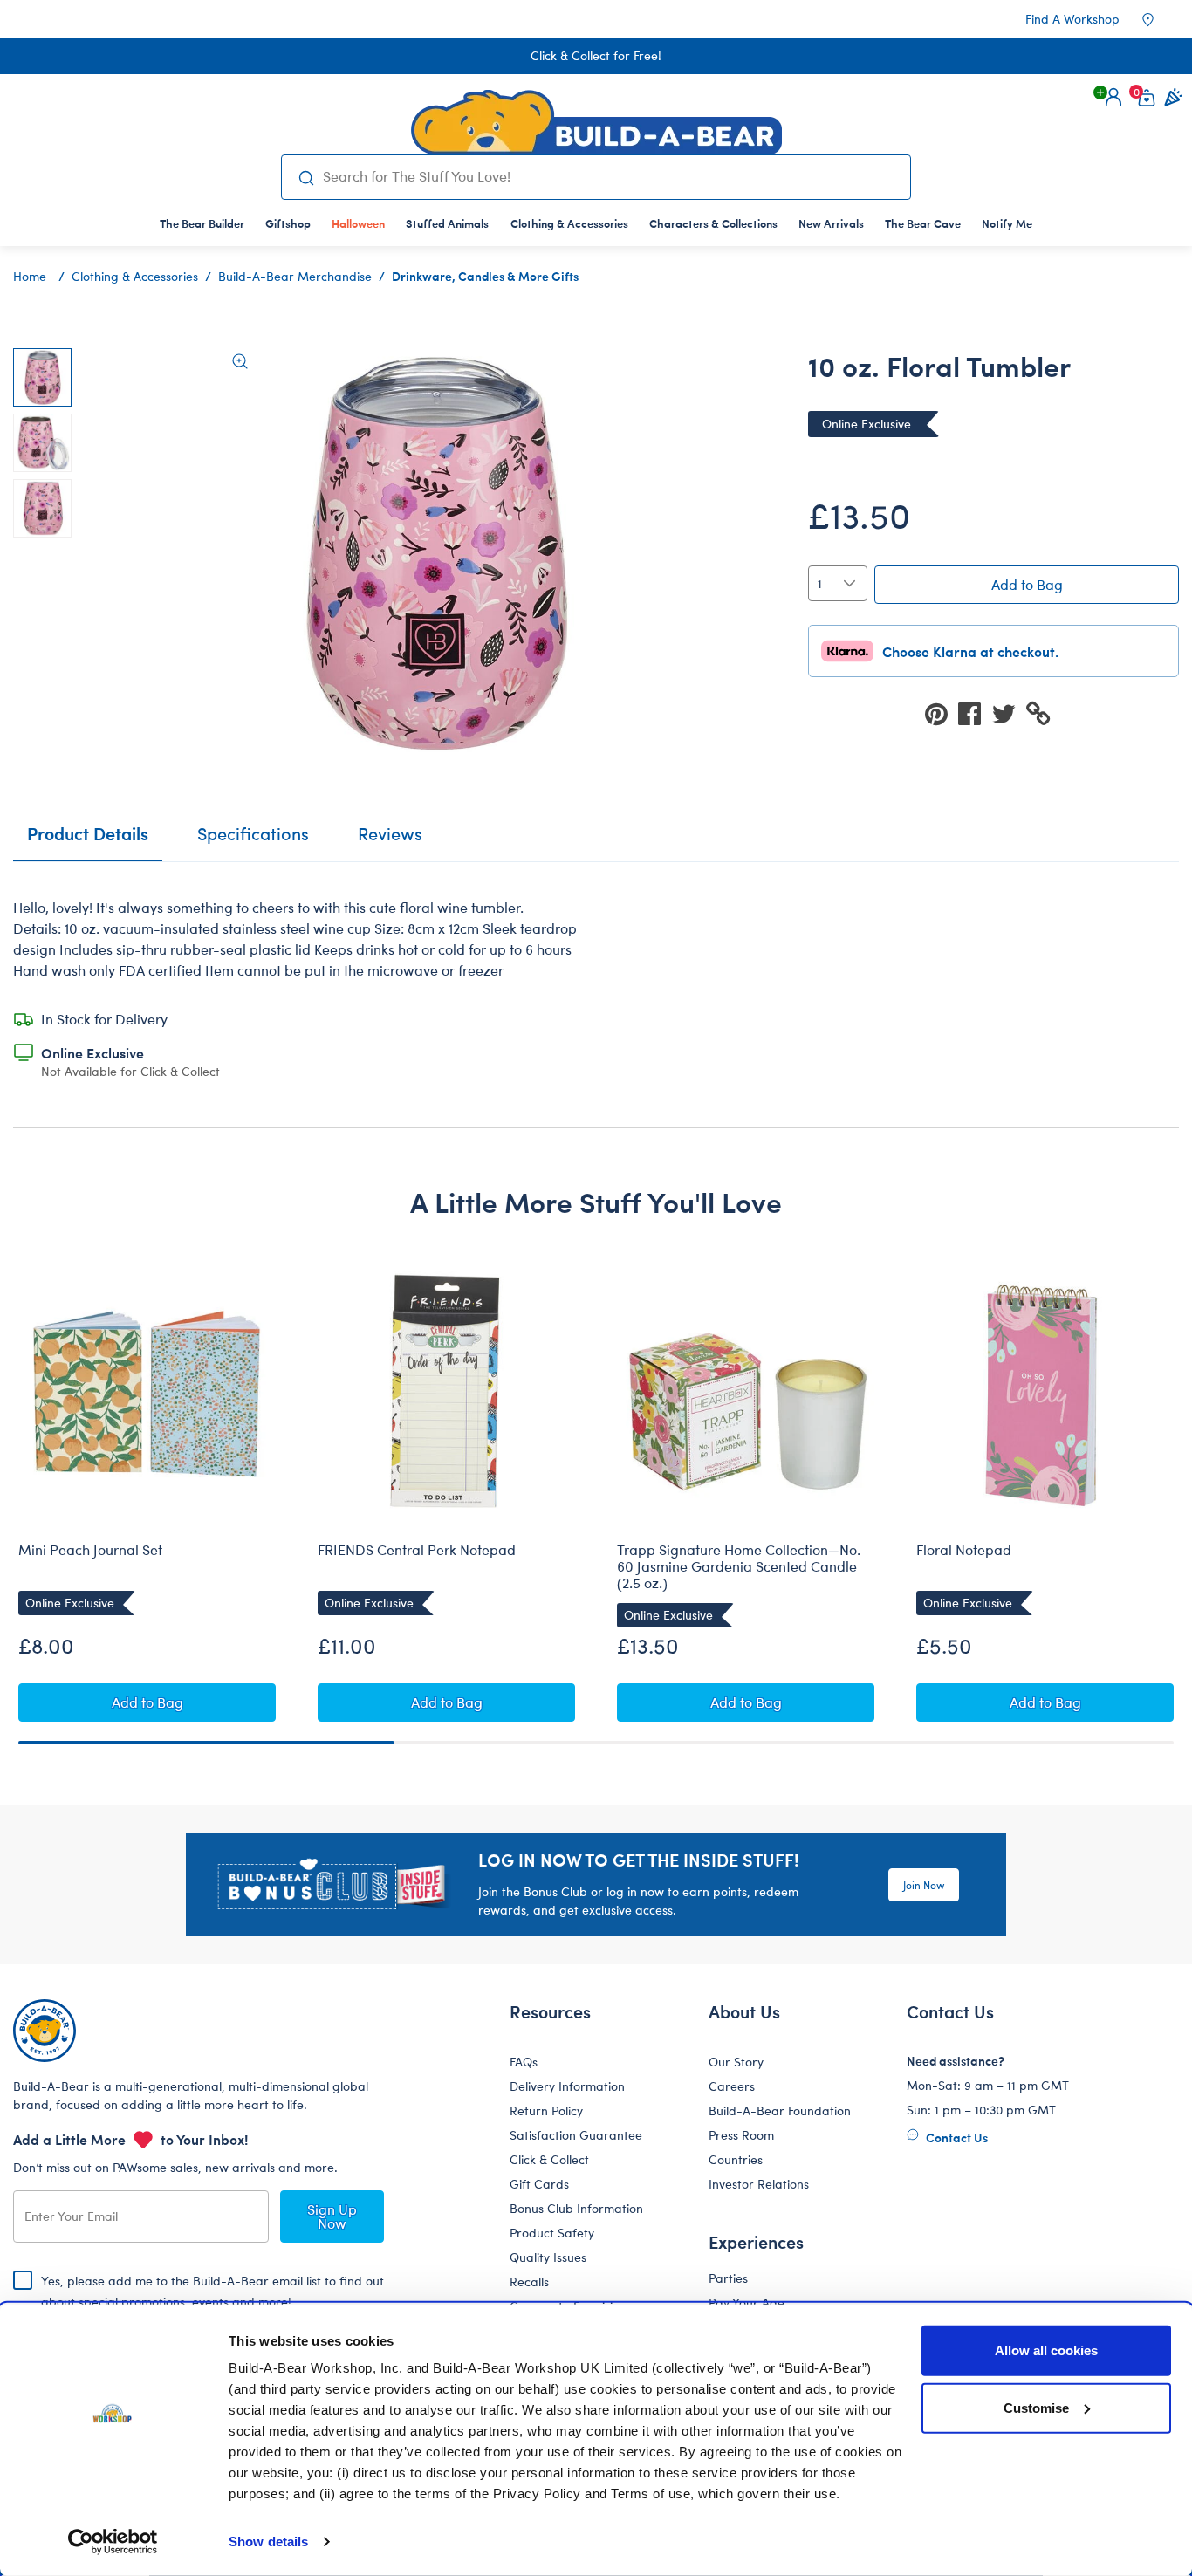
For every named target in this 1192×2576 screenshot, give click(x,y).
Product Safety (552, 2233)
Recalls (529, 2281)
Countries (736, 2159)
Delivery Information (567, 2086)
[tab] (253, 841)
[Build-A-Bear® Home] (596, 122)
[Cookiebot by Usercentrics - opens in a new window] (113, 2542)
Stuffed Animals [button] (447, 223)
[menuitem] (202, 223)
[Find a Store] (1160, 19)
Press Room (741, 2135)
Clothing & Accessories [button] (569, 223)
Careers (732, 2086)
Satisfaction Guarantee (576, 2135)
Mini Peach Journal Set (90, 1550)
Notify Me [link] (1007, 223)
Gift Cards (539, 2184)
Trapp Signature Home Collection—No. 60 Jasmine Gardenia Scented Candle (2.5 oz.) (739, 1566)
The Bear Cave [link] (923, 223)
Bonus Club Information (576, 2208)
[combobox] (610, 176)
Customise (1036, 2407)
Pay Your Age (747, 2302)
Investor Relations (759, 2184)
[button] (1113, 97)
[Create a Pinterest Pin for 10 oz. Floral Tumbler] (942, 713)
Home (30, 276)
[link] (358, 223)
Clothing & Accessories (135, 276)
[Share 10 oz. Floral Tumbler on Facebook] (975, 713)
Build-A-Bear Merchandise (295, 276)
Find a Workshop (1072, 19)
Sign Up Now (332, 2216)
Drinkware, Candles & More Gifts (485, 276)
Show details (268, 2542)
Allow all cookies (1046, 2350)
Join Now (924, 1885)
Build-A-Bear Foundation (780, 2110)
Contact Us (956, 2137)
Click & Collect (549, 2159)
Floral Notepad (964, 1550)
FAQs (524, 2062)
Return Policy (546, 2110)
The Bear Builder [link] (202, 223)
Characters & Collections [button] (713, 223)
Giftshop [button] (288, 223)
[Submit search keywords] (306, 177)
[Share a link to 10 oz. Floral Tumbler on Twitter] (1009, 713)
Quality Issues (548, 2257)
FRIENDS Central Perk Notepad (417, 1550)
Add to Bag (1027, 584)
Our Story (736, 2062)
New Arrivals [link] (831, 223)
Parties (728, 2278)
